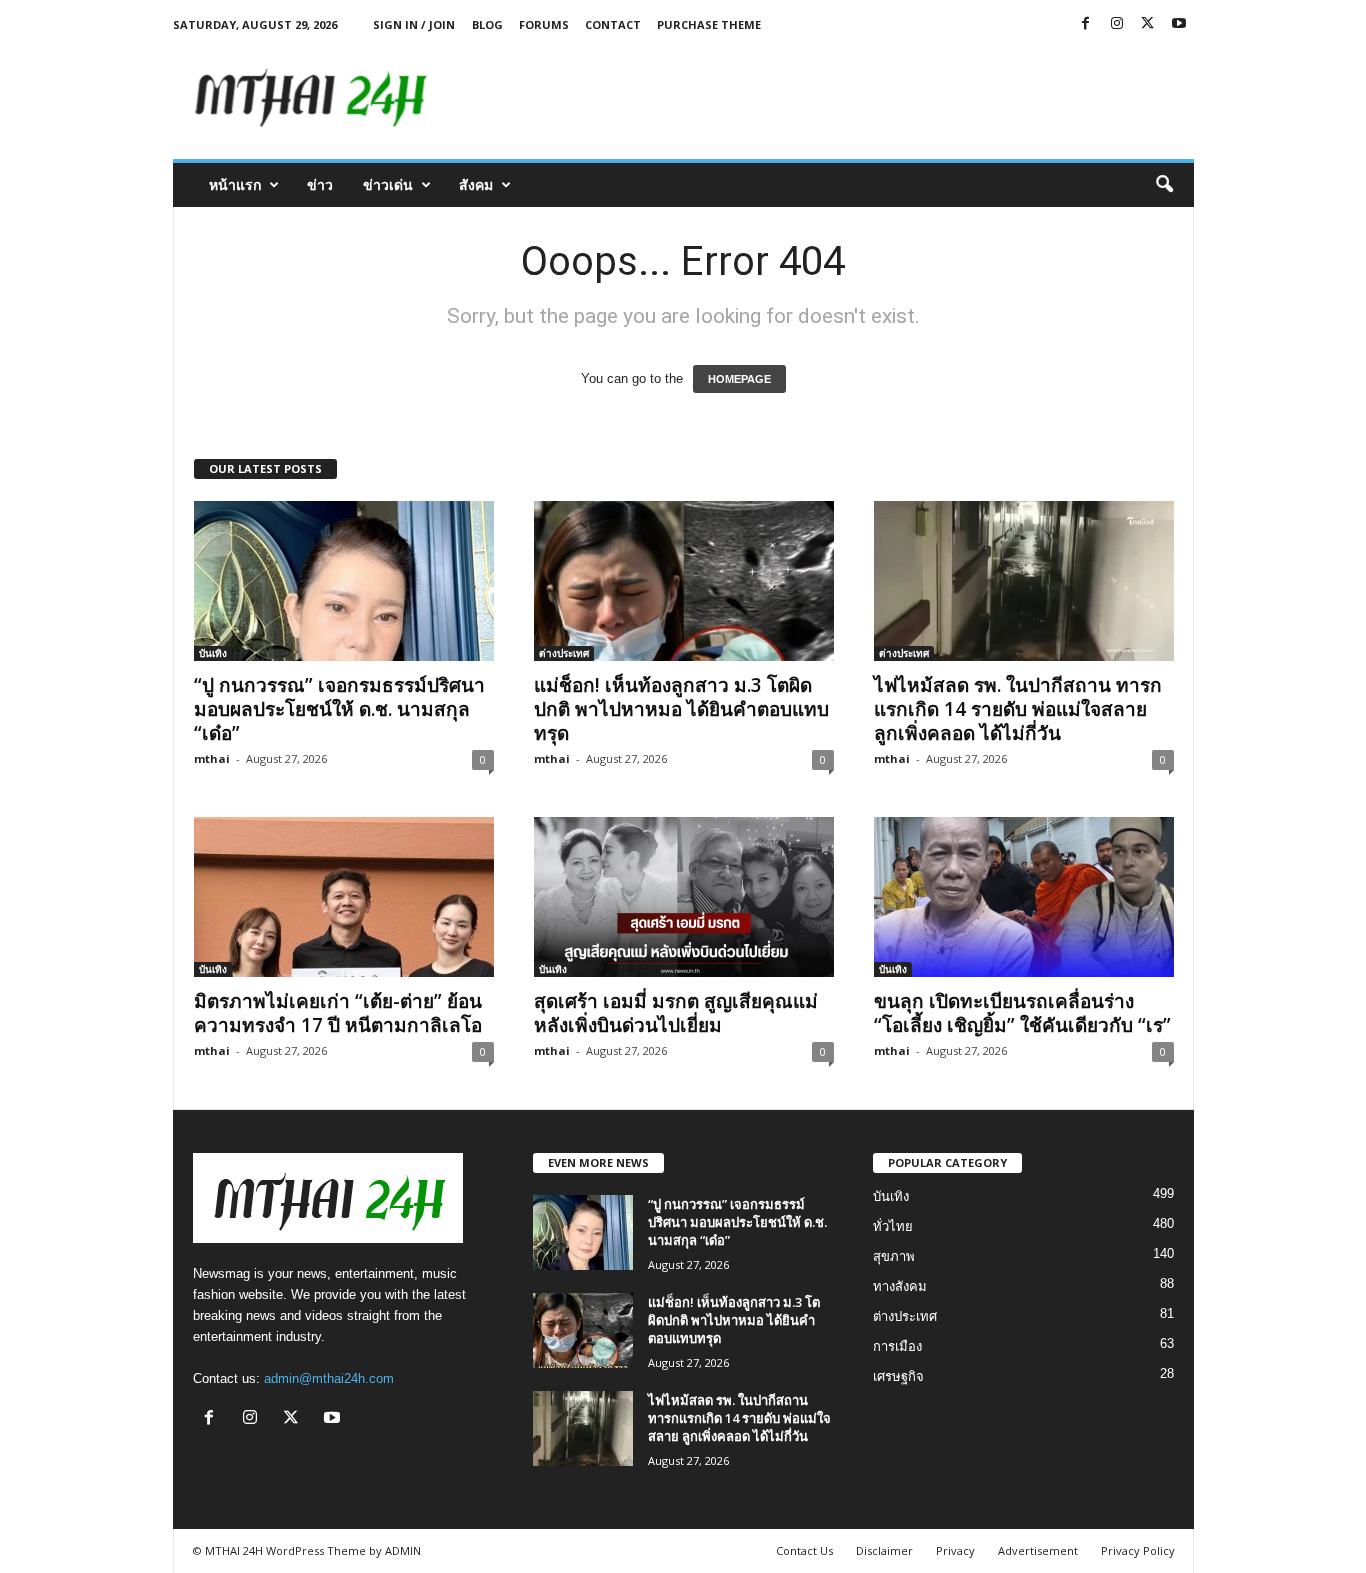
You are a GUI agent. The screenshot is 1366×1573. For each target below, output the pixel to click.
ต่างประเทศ (564, 653)
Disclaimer (884, 1550)
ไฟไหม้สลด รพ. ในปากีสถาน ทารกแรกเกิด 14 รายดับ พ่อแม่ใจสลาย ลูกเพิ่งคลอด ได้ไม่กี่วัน (1018, 709)
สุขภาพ (894, 1256)
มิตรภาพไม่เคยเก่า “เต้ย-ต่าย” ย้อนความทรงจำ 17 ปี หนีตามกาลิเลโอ (338, 1013)
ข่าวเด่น (388, 184)
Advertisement (1038, 1550)
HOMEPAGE (739, 379)
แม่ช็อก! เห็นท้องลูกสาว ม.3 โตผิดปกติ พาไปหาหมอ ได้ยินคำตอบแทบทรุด (681, 709)
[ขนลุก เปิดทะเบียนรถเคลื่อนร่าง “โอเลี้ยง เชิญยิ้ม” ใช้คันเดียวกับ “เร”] (1024, 897)
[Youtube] (1179, 24)
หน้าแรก (235, 184)
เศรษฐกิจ (898, 1376)
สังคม (476, 184)
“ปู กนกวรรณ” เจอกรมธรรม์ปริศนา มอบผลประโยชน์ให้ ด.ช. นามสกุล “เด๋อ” (339, 709)
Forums (544, 24)
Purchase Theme (709, 24)
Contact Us (804, 1550)
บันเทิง (213, 653)
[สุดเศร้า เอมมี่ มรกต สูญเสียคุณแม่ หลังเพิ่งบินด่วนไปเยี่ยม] (684, 897)
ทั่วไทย (893, 1226)
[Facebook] (1086, 24)
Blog (487, 24)
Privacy (955, 1550)
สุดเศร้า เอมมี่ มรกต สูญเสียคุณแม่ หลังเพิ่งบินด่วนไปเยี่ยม (676, 1013)
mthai (212, 758)
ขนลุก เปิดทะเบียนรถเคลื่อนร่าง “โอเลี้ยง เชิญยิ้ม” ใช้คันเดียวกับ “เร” (1022, 1013)
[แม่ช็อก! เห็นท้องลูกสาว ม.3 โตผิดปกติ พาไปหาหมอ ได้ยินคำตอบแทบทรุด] (684, 581)
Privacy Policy (1138, 1550)
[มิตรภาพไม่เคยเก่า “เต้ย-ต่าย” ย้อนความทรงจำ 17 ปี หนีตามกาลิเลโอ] (344, 897)
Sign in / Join (414, 24)
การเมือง (897, 1346)
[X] (1148, 24)
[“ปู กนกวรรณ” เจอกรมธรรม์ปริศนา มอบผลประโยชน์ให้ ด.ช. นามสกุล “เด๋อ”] (344, 581)
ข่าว (320, 184)
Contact (613, 24)
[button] (1164, 185)
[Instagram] (1117, 24)
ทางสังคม (900, 1286)
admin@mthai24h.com (329, 1378)
